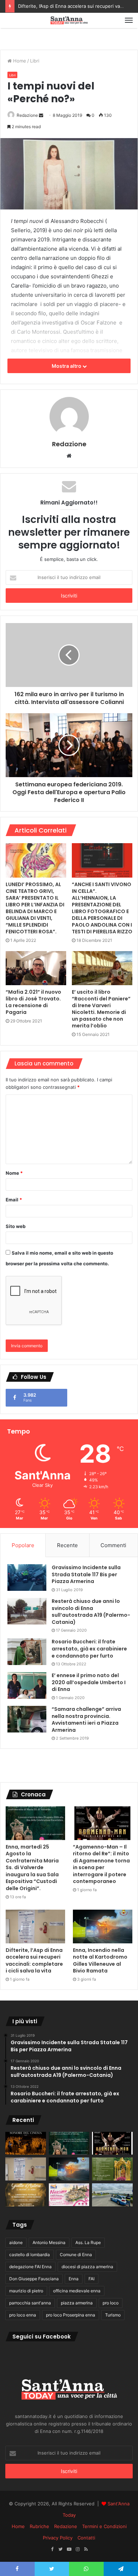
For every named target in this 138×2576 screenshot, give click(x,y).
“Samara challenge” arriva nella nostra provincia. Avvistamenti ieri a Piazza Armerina (86, 1720)
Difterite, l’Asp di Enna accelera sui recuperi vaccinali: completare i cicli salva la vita (34, 1961)
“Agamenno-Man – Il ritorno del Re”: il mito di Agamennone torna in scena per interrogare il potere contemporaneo (101, 1864)
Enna (74, 2279)
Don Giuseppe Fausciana (34, 2279)
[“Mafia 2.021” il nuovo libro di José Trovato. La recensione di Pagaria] (36, 968)
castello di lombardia (30, 2255)
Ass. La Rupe (88, 2242)
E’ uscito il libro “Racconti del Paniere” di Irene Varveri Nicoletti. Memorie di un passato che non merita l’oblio (101, 1009)
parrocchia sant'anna (30, 2303)
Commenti (113, 1545)
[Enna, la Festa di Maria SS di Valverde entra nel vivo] (112, 2169)
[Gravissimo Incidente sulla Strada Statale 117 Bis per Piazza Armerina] (27, 1578)
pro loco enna (23, 2315)
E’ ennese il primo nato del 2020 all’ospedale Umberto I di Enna (89, 1682)
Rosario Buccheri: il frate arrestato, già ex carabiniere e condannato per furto (89, 1649)
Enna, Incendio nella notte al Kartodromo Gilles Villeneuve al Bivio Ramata (100, 1961)
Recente (67, 1545)
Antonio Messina (49, 2242)
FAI (91, 2279)
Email (14, 1200)
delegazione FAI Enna (30, 2267)
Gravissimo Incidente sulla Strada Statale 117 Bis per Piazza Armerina (86, 1574)
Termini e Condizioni (104, 2526)
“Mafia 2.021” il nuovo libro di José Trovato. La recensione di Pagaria (33, 1002)
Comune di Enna (76, 2255)
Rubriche (39, 2526)
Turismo (113, 2315)
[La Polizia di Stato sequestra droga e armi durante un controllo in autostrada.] (112, 2195)
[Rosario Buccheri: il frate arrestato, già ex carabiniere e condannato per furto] (27, 1652)
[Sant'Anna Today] (69, 20)
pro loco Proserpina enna (71, 2315)
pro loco (111, 2303)
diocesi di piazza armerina (87, 2267)
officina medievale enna (77, 2291)
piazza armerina (77, 2303)
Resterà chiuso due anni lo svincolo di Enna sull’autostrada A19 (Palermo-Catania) (91, 1612)
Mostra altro (67, 366)
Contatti (86, 2538)
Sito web (16, 1226)
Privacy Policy (58, 2538)
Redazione (27, 115)
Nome (14, 1173)
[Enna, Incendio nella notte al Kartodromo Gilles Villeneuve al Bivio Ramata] (103, 1926)
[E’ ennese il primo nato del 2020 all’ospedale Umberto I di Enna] (27, 1685)
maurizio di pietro (26, 2291)
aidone (16, 2242)
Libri (35, 61)
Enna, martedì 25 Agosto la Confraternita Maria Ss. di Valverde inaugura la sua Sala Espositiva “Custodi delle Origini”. (32, 1868)
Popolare (23, 1545)
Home (19, 61)
